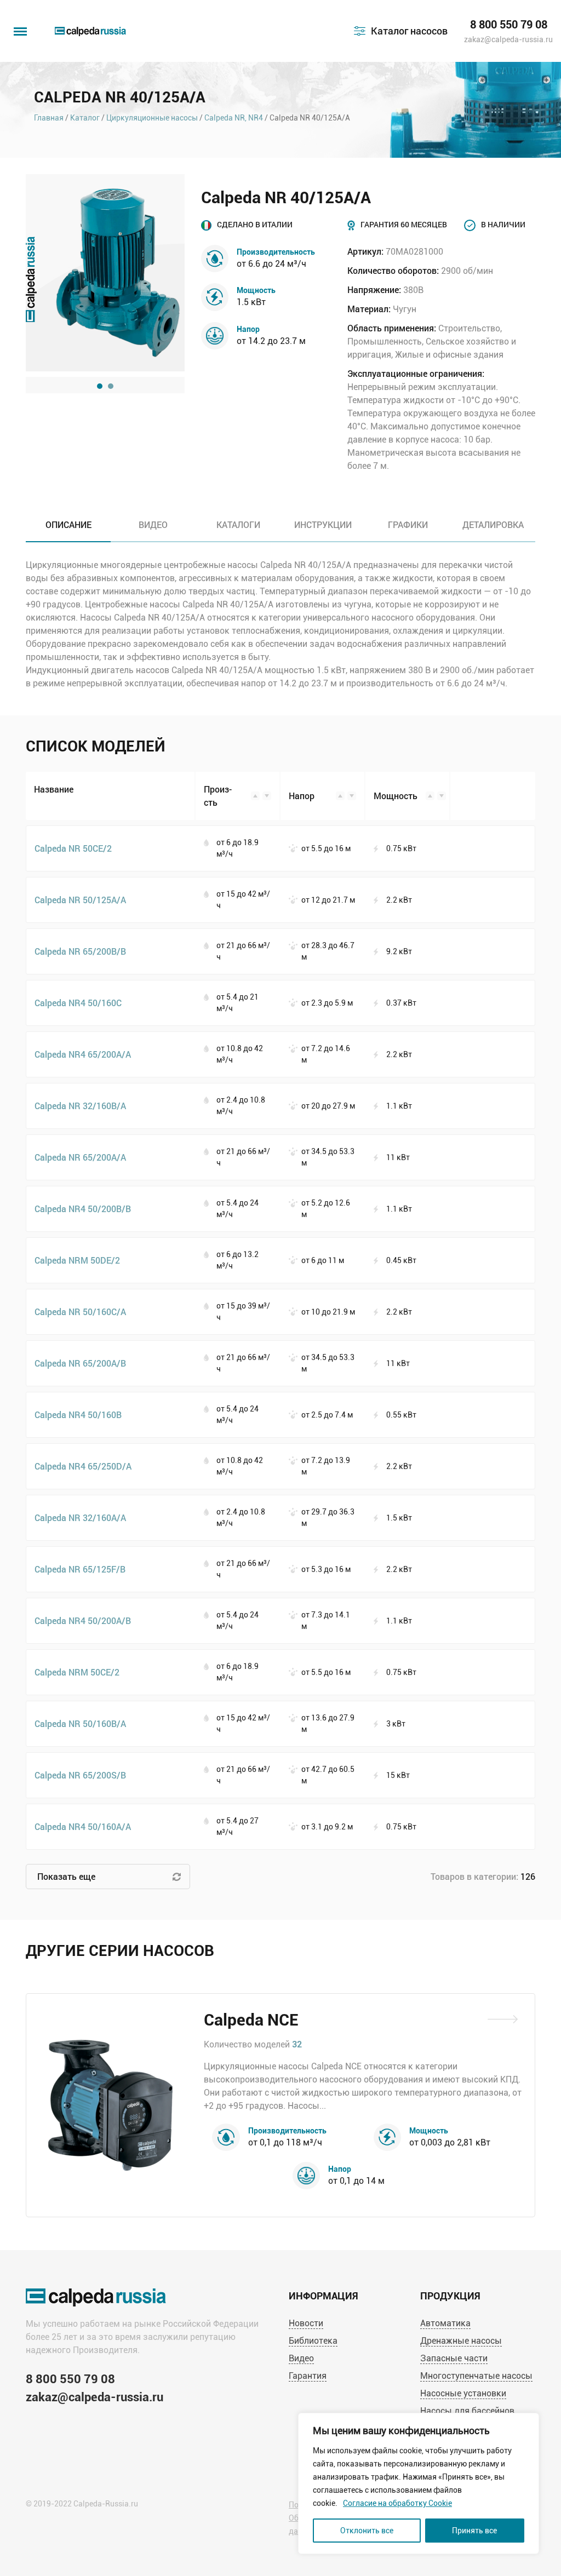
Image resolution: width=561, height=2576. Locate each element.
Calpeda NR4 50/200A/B (83, 1620)
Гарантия (308, 2376)
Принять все (474, 2531)
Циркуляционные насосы (152, 118)
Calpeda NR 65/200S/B (80, 1775)
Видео (301, 2358)
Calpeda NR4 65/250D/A (83, 1466)
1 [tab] (100, 386)
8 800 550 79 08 (509, 25)
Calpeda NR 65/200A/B (80, 1363)
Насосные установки (463, 2393)
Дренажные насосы (461, 2341)
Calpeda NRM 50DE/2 (77, 1260)
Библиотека (313, 2341)
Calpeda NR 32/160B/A (80, 1106)
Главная (49, 118)
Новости (306, 2323)
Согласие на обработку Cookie (397, 2503)
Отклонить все (367, 2531)
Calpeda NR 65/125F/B (80, 1569)
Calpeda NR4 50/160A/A (83, 1826)
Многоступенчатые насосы (476, 2376)
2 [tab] (111, 386)
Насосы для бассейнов (467, 2411)
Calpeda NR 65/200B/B (80, 951)
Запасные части (454, 2358)
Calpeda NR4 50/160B (78, 1415)
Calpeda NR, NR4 (234, 118)
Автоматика (445, 2323)
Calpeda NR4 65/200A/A (83, 1054)
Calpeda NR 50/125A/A (80, 900)
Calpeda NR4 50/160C (78, 1003)
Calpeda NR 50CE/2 (73, 848)
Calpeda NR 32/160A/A (80, 1518)
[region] (419, 2483)
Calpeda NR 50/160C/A (80, 1312)
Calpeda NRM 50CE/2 (77, 1672)
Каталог (85, 118)
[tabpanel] (105, 273)
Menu (19, 26)
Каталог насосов (409, 31)
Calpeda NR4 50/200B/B (83, 1209)
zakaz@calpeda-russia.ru (508, 39)
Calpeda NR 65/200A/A (80, 1157)
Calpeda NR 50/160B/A (80, 1723)
